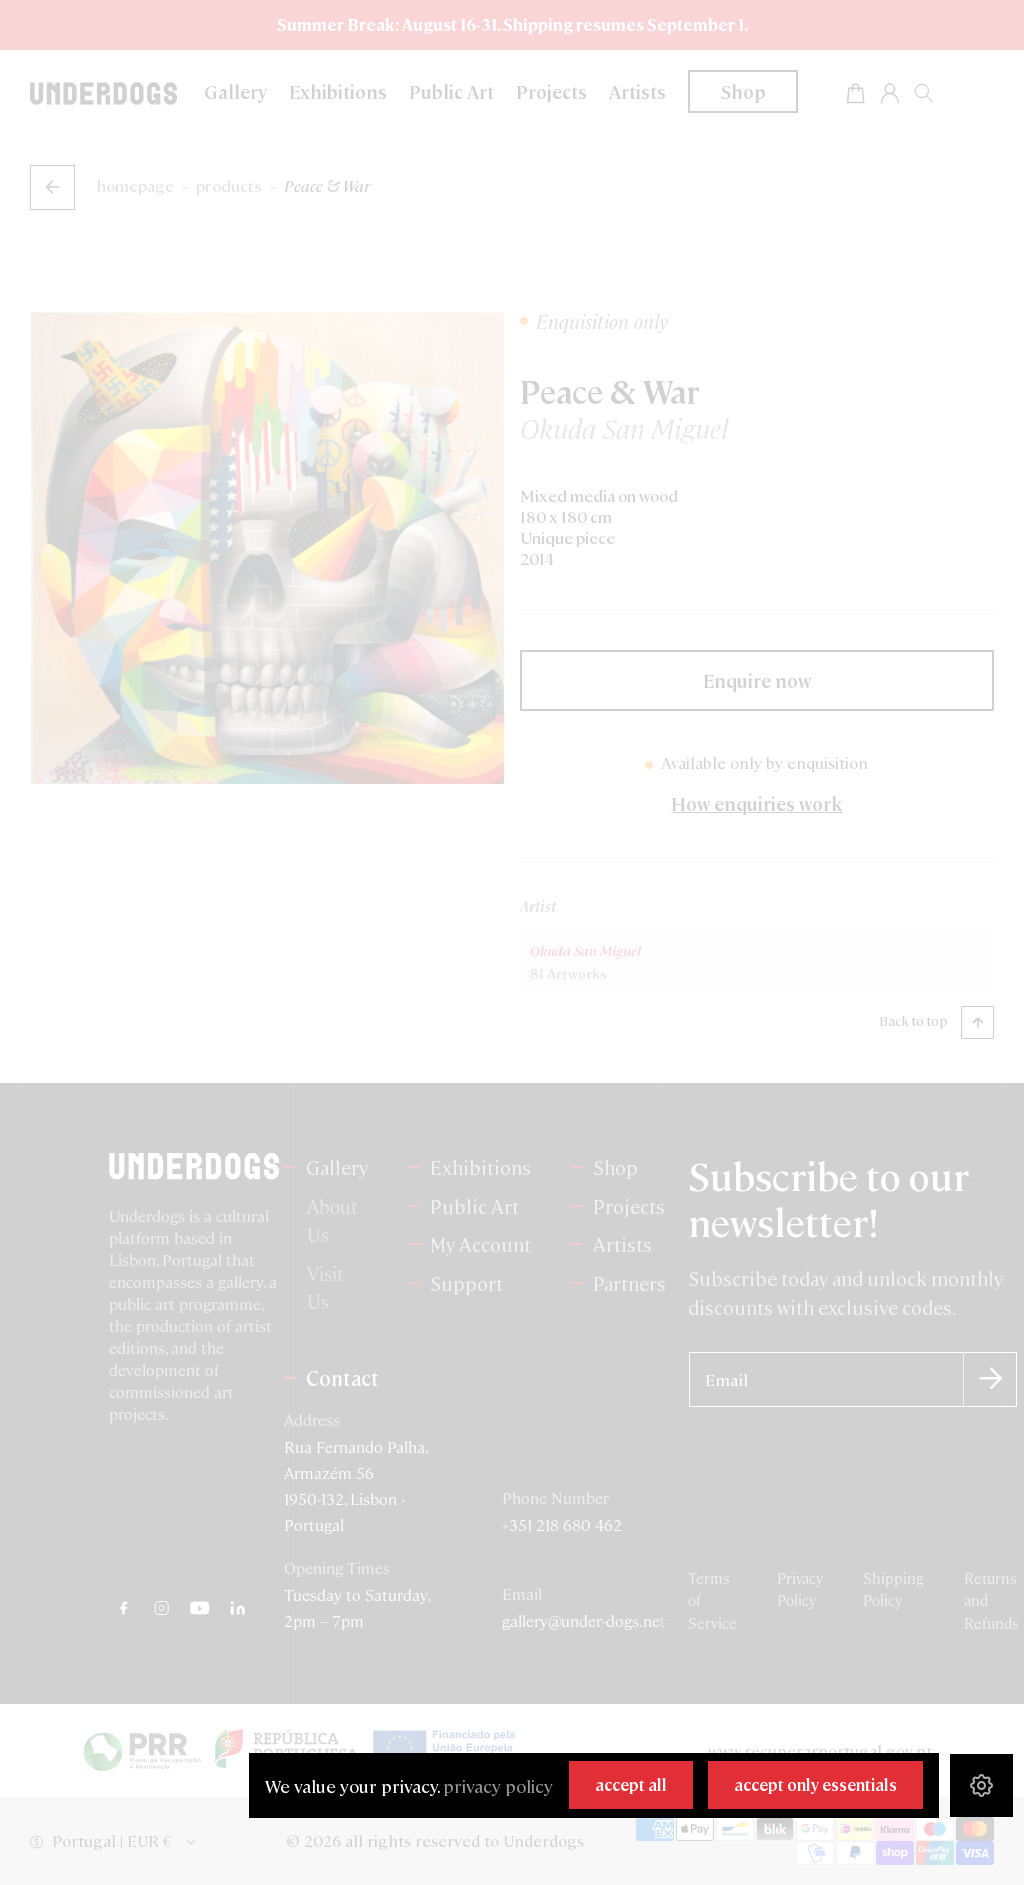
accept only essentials (815, 1784)
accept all (631, 1784)
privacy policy (498, 1785)
